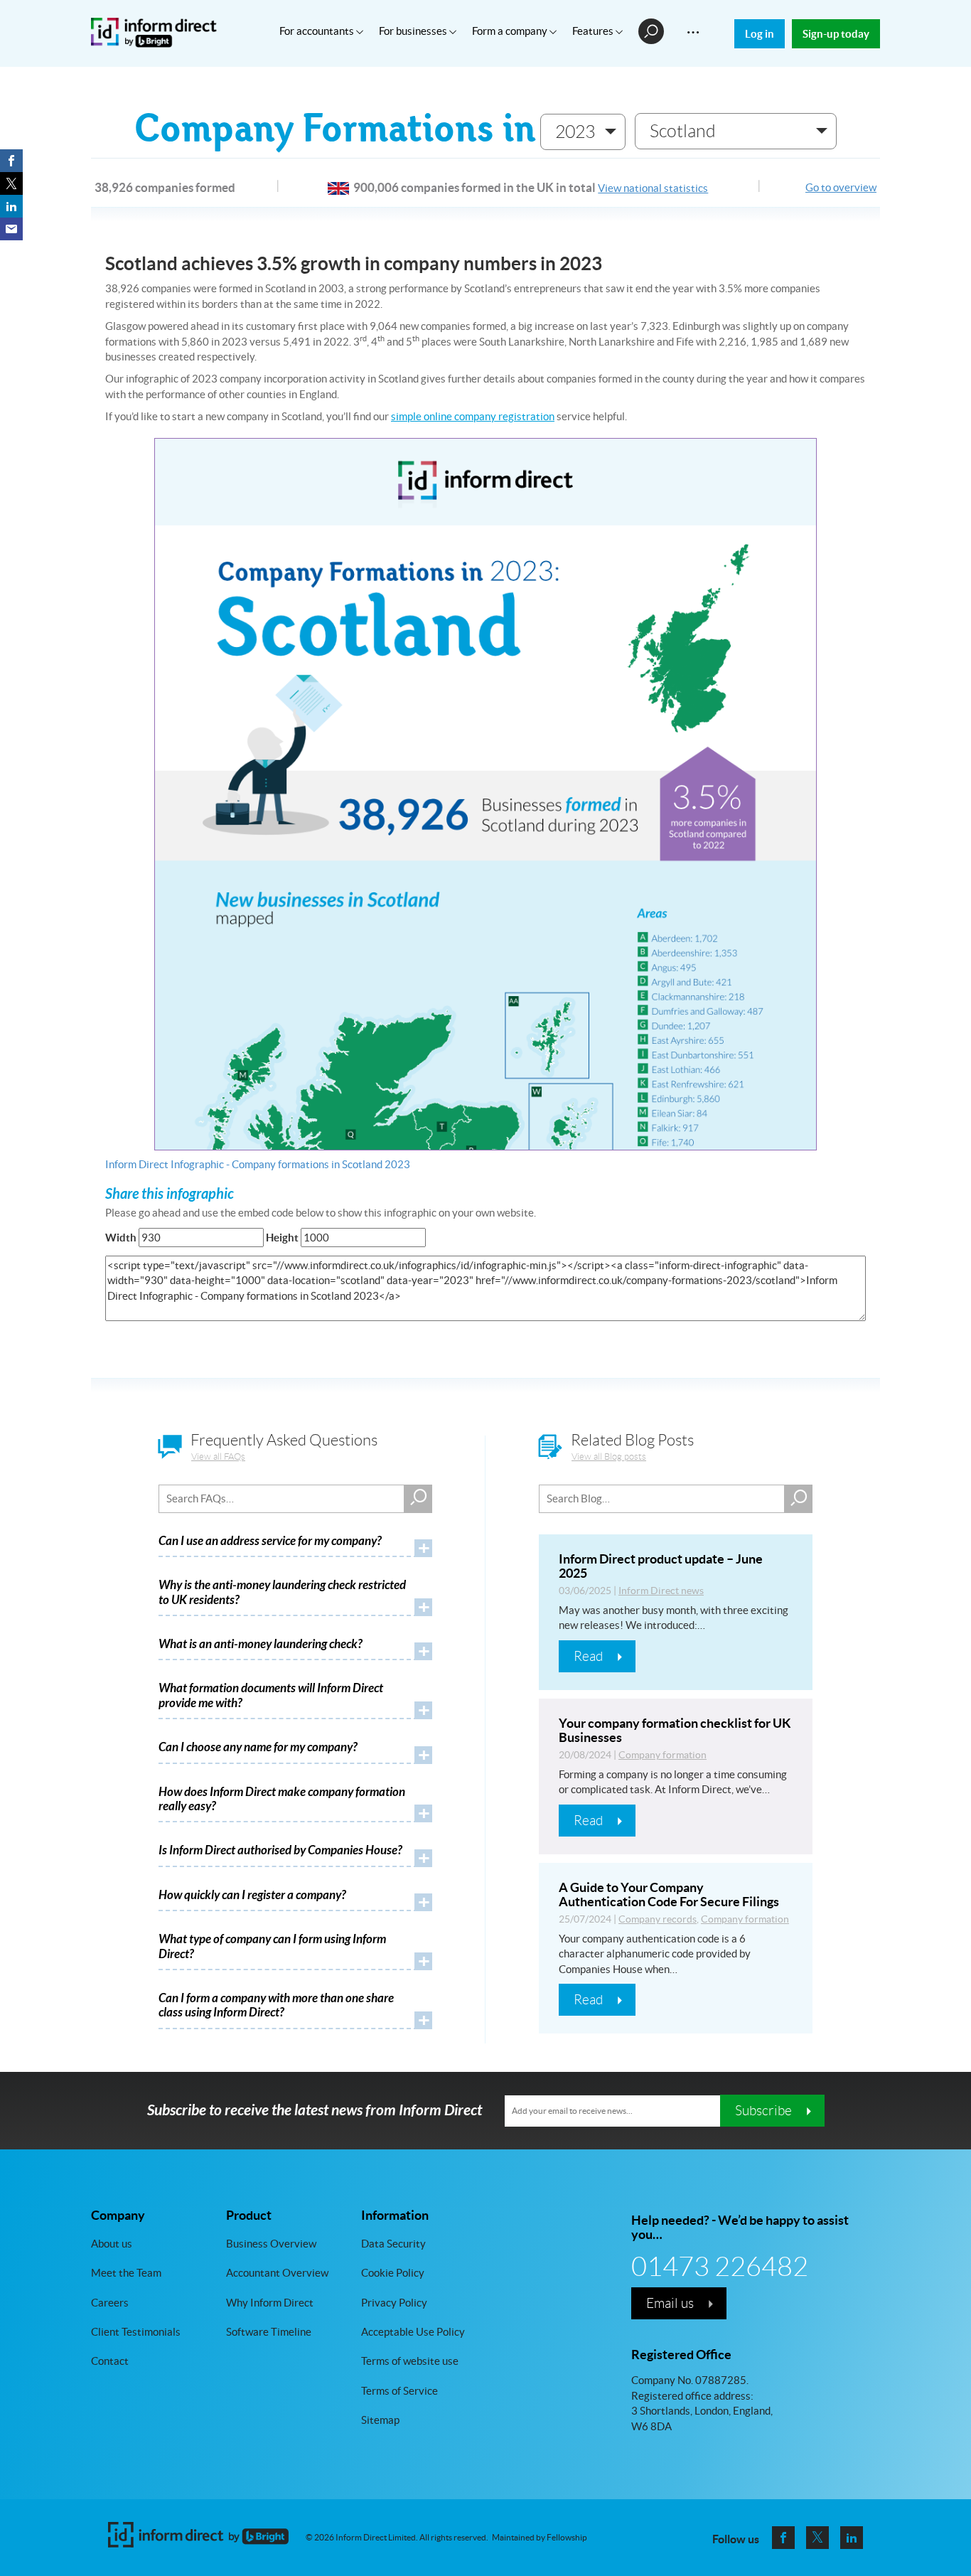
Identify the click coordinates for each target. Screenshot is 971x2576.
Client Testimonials (136, 2332)
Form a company (511, 31)
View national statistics (653, 188)
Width (121, 1238)
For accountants (318, 31)
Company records (658, 1919)
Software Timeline (269, 2332)
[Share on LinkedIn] (11, 206)
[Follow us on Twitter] (817, 2538)
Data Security (393, 2243)
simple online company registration (473, 416)
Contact (110, 2361)
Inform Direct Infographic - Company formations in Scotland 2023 (258, 1164)
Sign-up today (836, 34)
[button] (583, 132)
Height (282, 1238)
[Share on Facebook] (11, 161)
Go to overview (841, 187)
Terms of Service (399, 2390)
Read (588, 1656)
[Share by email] (11, 229)
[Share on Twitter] (11, 183)
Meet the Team (126, 2273)
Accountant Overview (277, 2273)
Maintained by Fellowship (540, 2538)
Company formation (662, 1755)
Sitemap (380, 2420)
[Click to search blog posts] (798, 1499)
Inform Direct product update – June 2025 (661, 1566)
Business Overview (271, 2243)
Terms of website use (410, 2361)
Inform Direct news (661, 1591)
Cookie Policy (393, 2273)
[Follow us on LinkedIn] (852, 2538)
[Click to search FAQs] (418, 1499)
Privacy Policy (394, 2302)
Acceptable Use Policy (413, 2332)
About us (112, 2243)
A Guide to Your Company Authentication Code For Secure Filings (669, 1894)
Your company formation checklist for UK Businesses (675, 1730)
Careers (110, 2302)
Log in (760, 34)
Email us (670, 2302)
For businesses (414, 31)
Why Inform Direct (270, 2302)
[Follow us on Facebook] (783, 2538)
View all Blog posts (609, 1457)
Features (594, 31)
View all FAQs (218, 1457)
